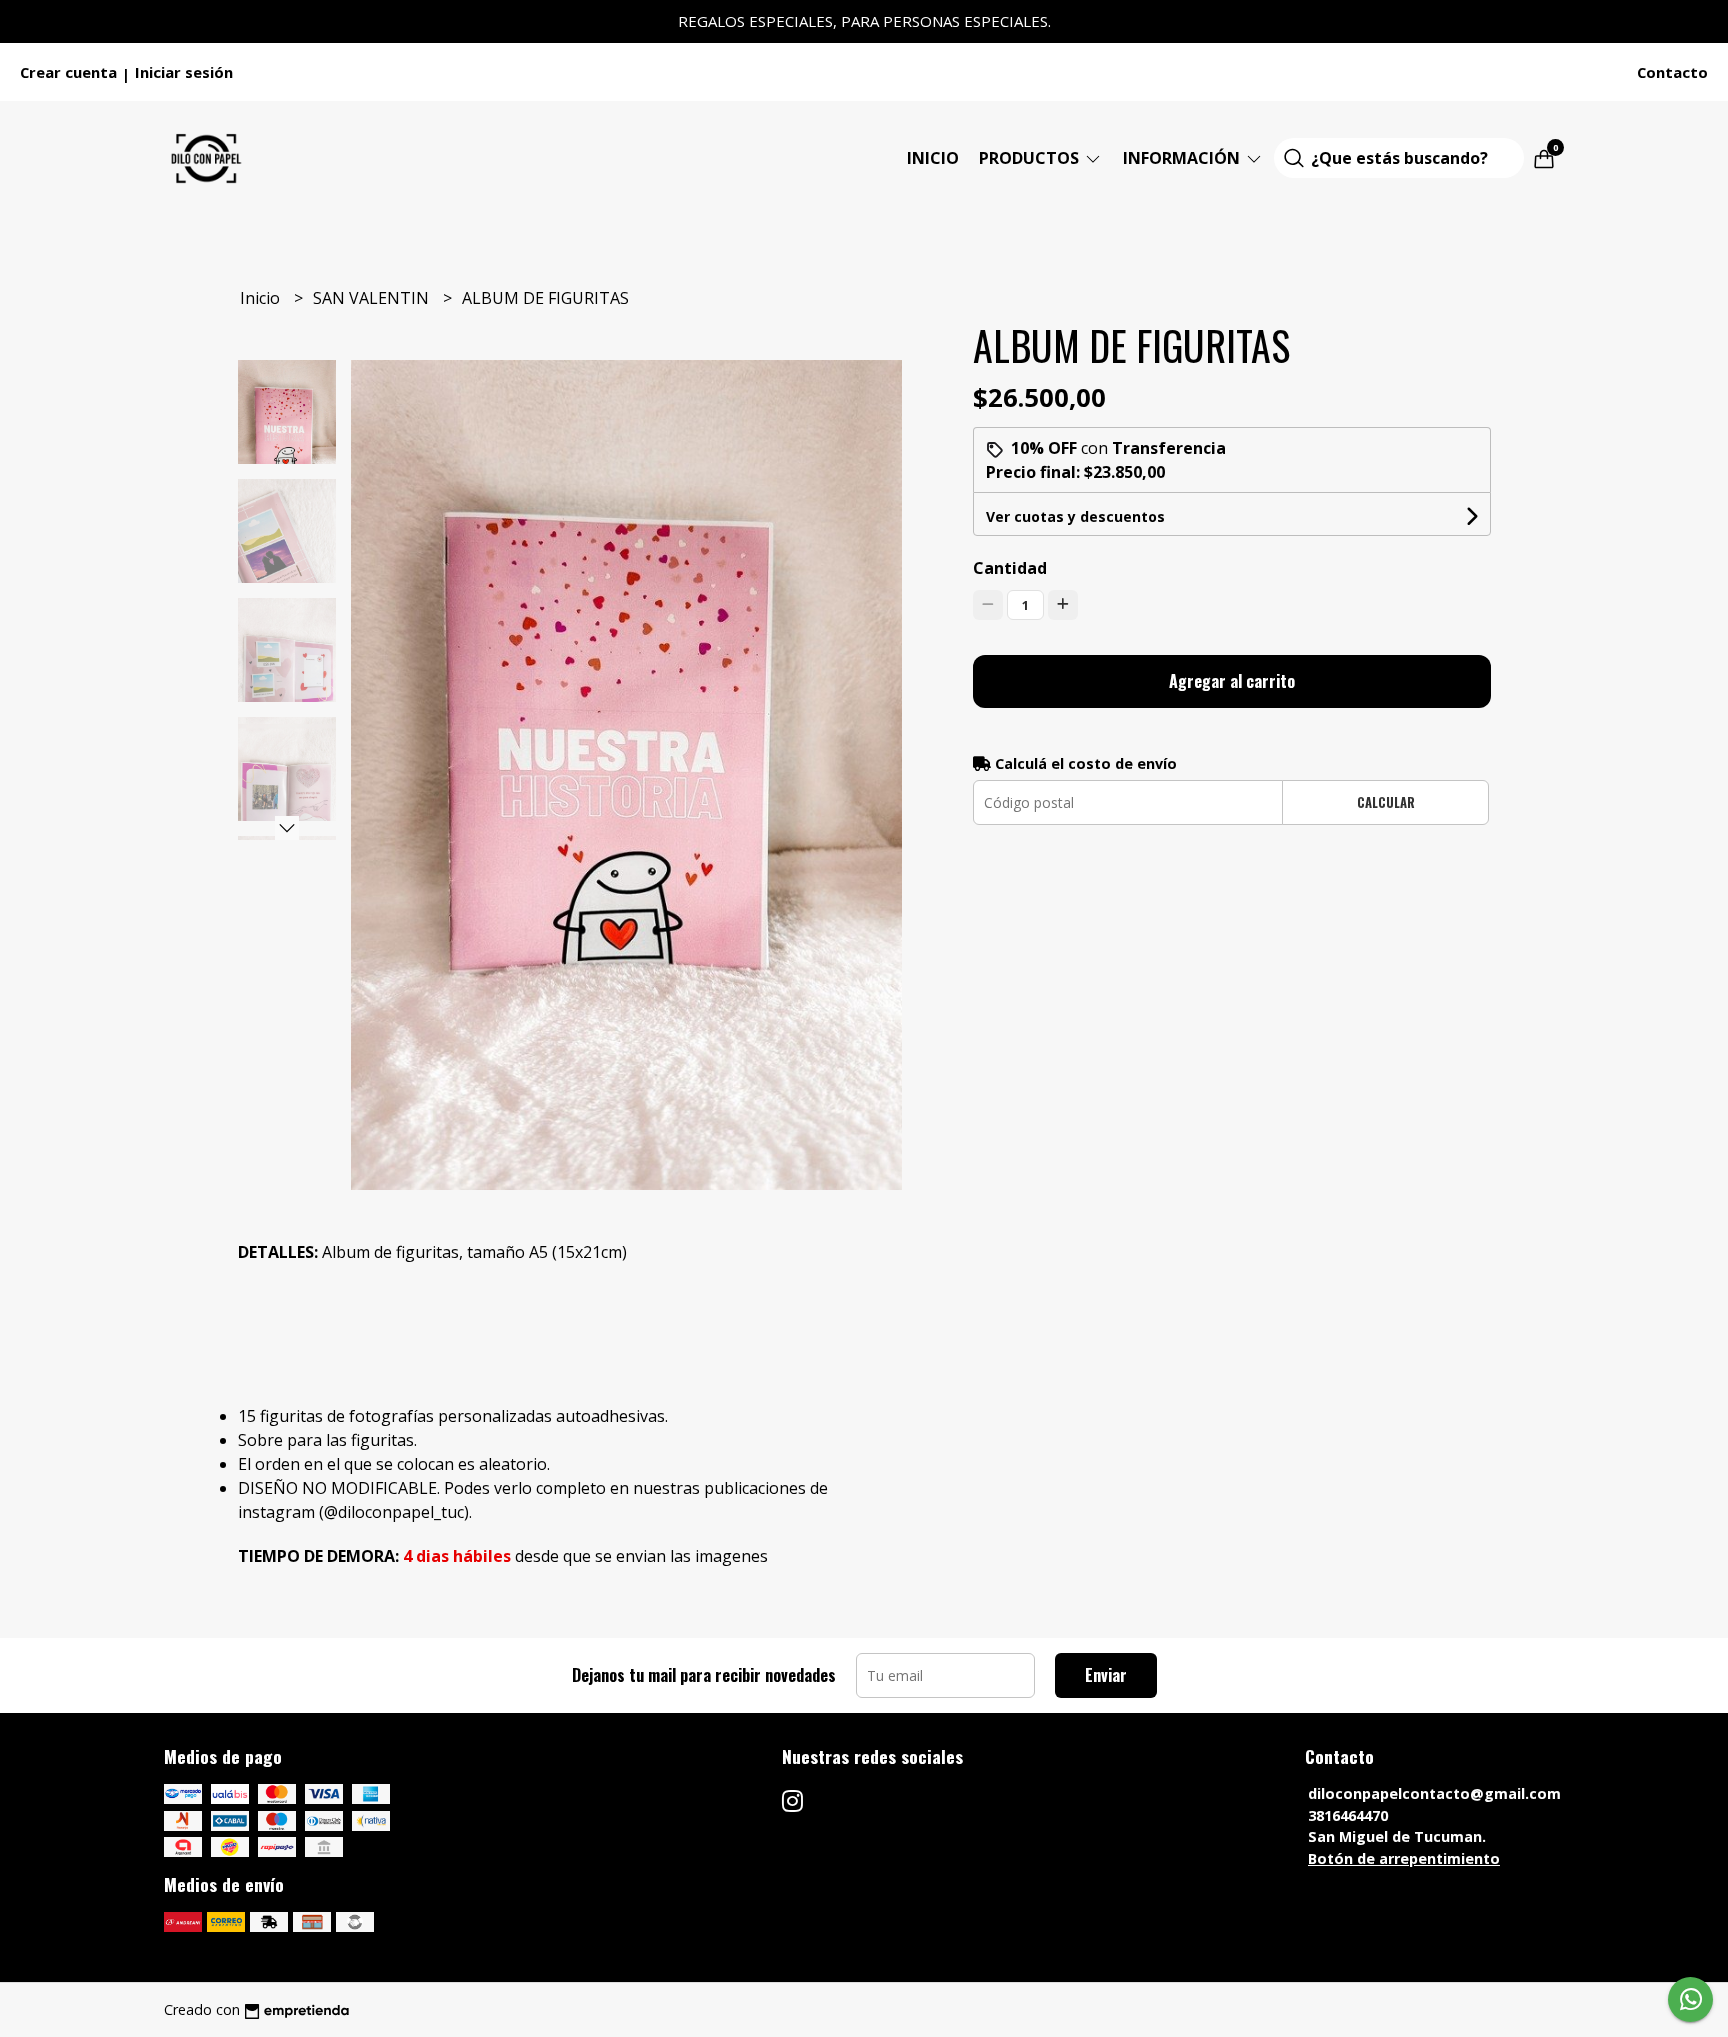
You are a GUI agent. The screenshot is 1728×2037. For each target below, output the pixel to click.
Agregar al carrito (1232, 681)
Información (1183, 158)
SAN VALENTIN (373, 298)
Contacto (1672, 72)
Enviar (1106, 1675)
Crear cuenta (68, 72)
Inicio (933, 158)
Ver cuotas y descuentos (1075, 516)
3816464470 (1348, 1815)
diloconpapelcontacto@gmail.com (1434, 1793)
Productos (1031, 158)
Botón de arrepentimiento (1404, 1858)
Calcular (1386, 802)
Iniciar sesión (184, 72)
